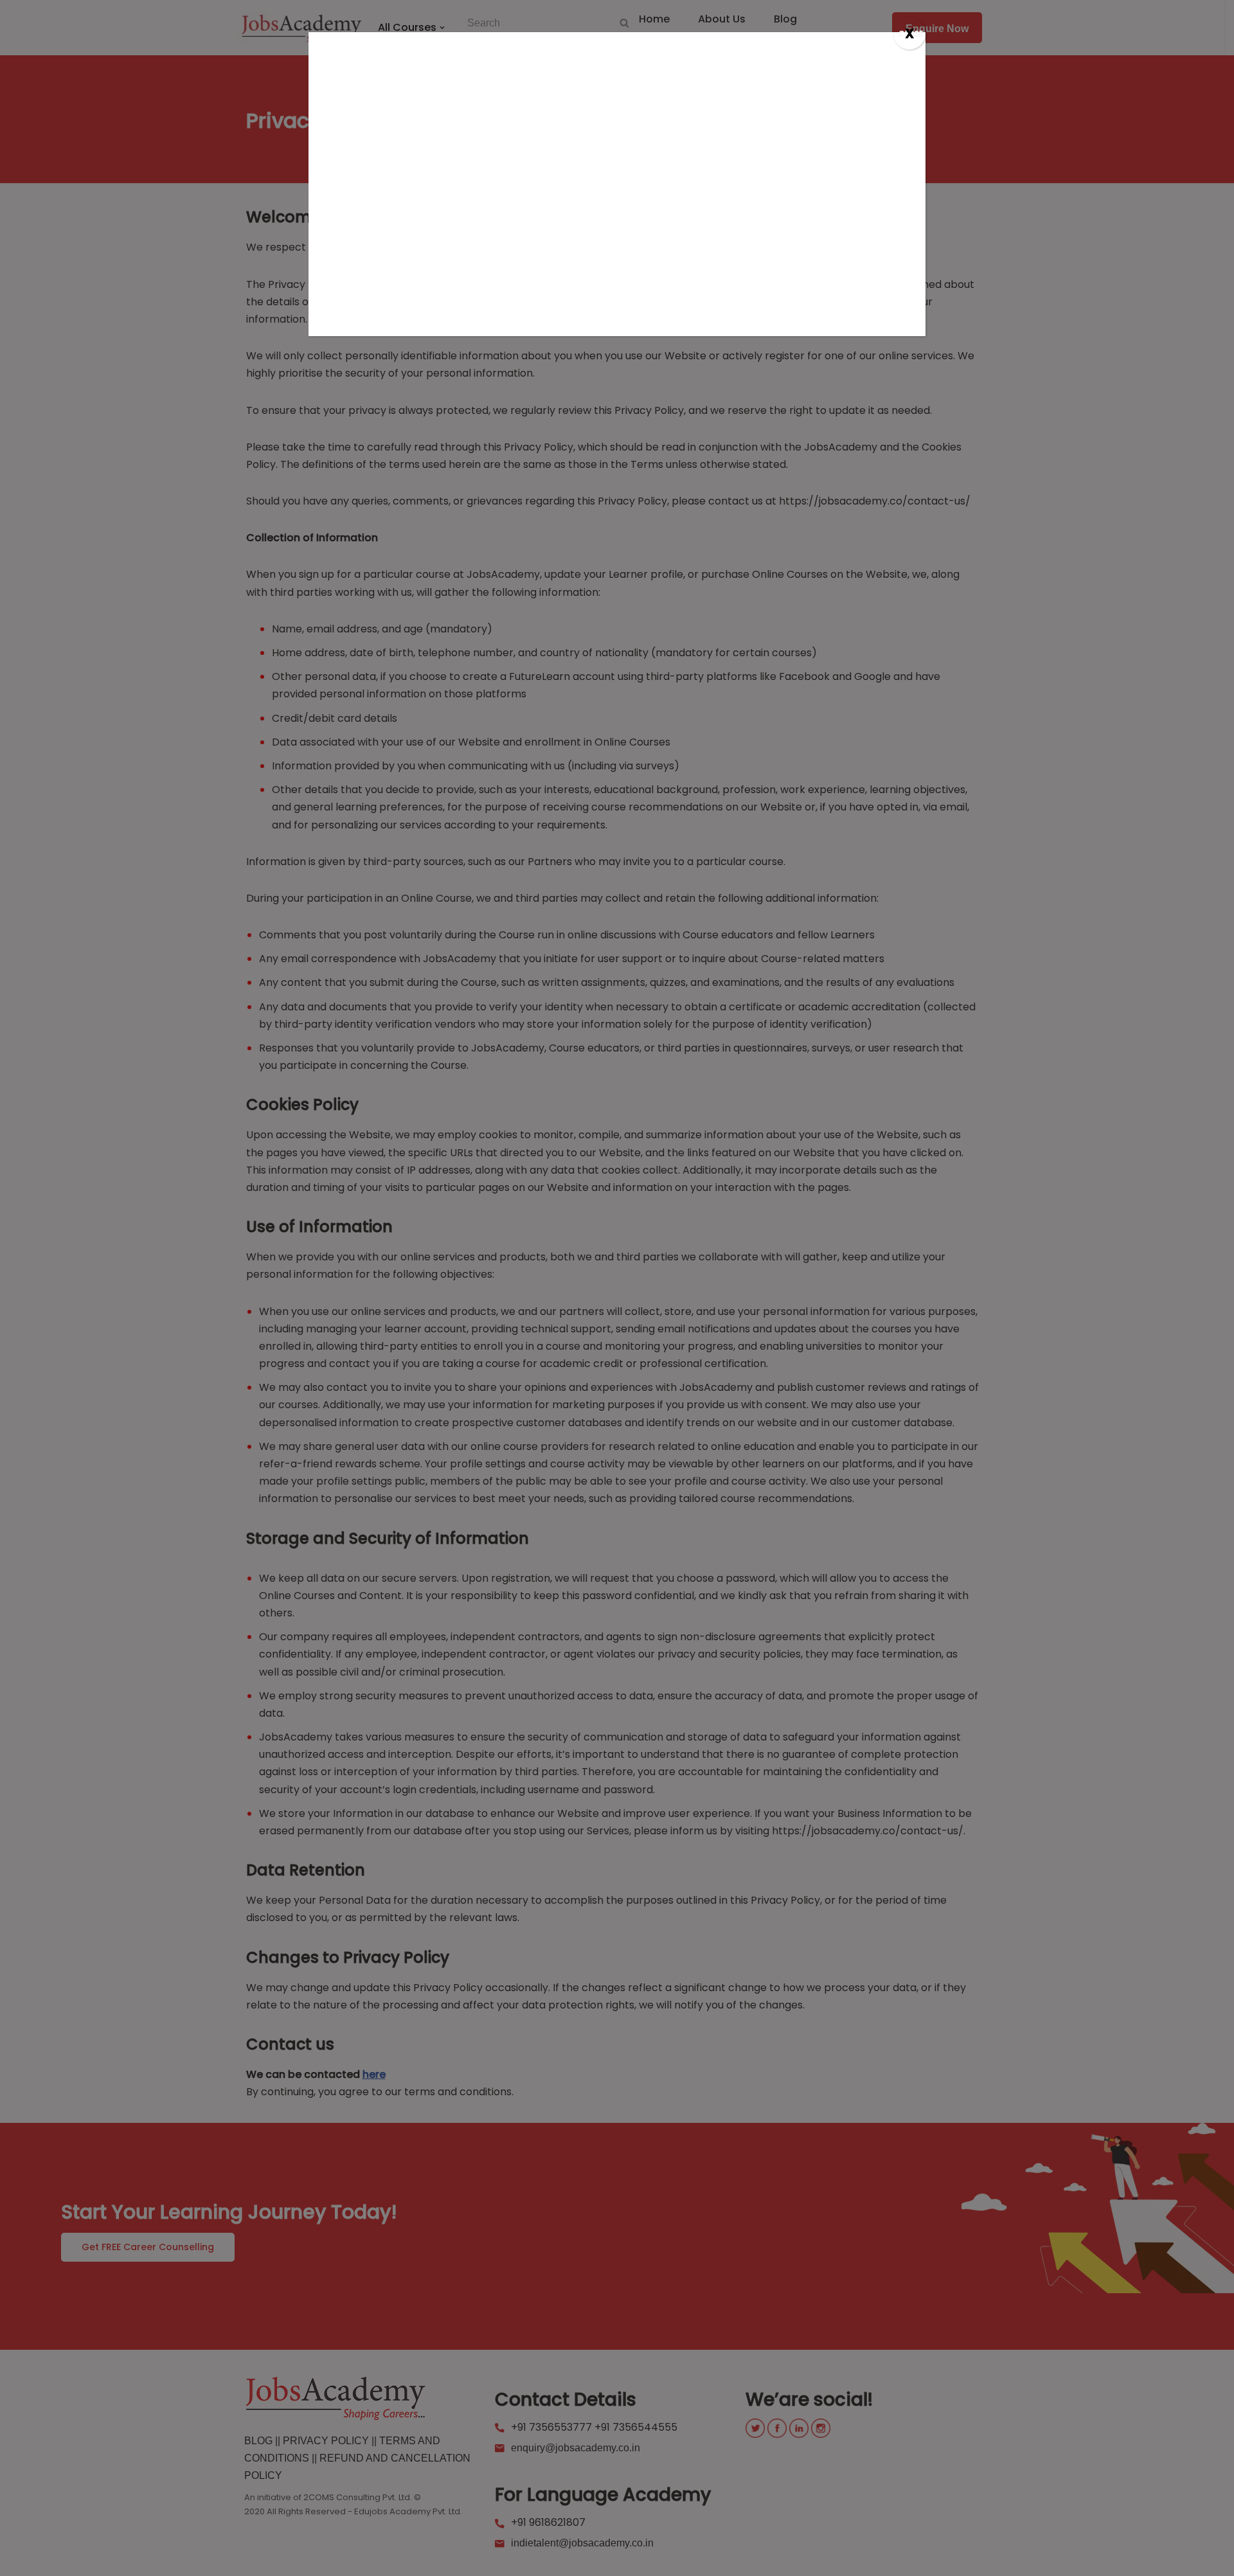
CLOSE (911, 34)
